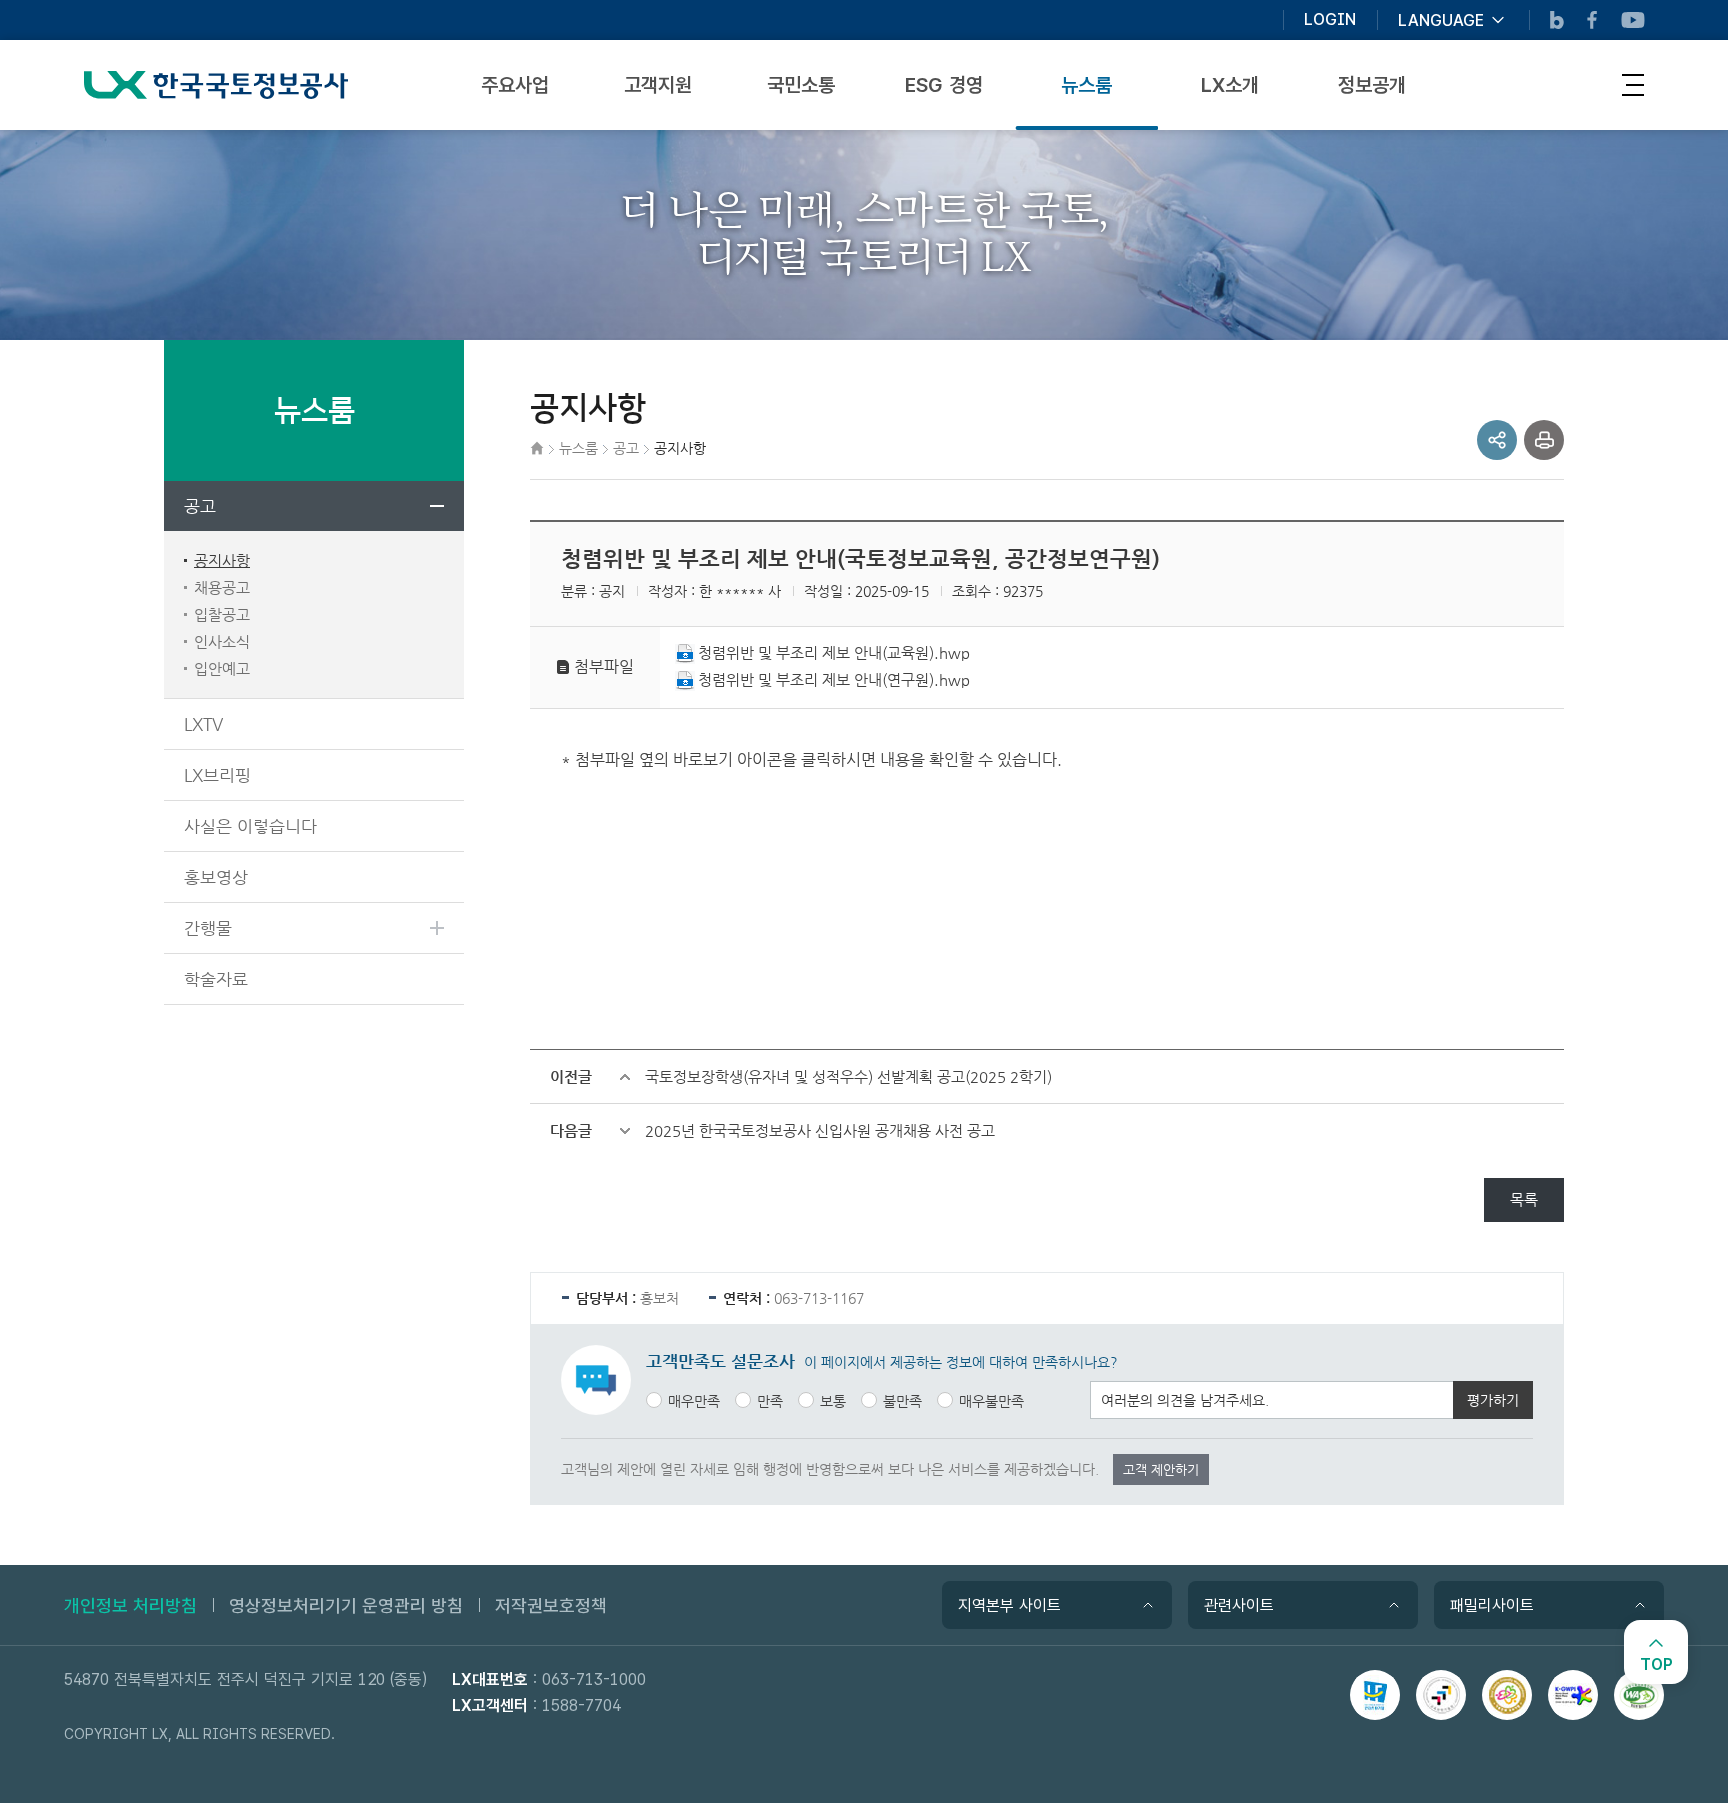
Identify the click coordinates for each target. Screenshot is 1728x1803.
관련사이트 (1239, 1605)
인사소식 (222, 641)
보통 (833, 1401)
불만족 (902, 1401)
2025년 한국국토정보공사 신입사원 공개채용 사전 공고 (820, 1130)
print (1544, 440)
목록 (1524, 1199)
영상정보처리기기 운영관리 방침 (346, 1605)
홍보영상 (216, 877)
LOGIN (1330, 20)
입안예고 (222, 668)
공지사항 (222, 560)
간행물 (208, 928)
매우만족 (694, 1401)
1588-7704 (581, 1705)
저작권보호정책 (551, 1605)
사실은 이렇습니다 (250, 826)
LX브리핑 (217, 775)
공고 (200, 506)
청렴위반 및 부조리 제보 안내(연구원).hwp (834, 679)
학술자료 (216, 979)
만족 (770, 1401)
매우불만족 (991, 1401)
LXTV (203, 724)
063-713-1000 (594, 1679)
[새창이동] (1375, 1695)
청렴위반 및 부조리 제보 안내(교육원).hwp (834, 652)
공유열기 (1497, 440)
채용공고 (222, 587)
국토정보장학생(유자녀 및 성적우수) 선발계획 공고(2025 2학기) (848, 1076)
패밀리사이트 (1492, 1605)
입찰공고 (222, 614)
